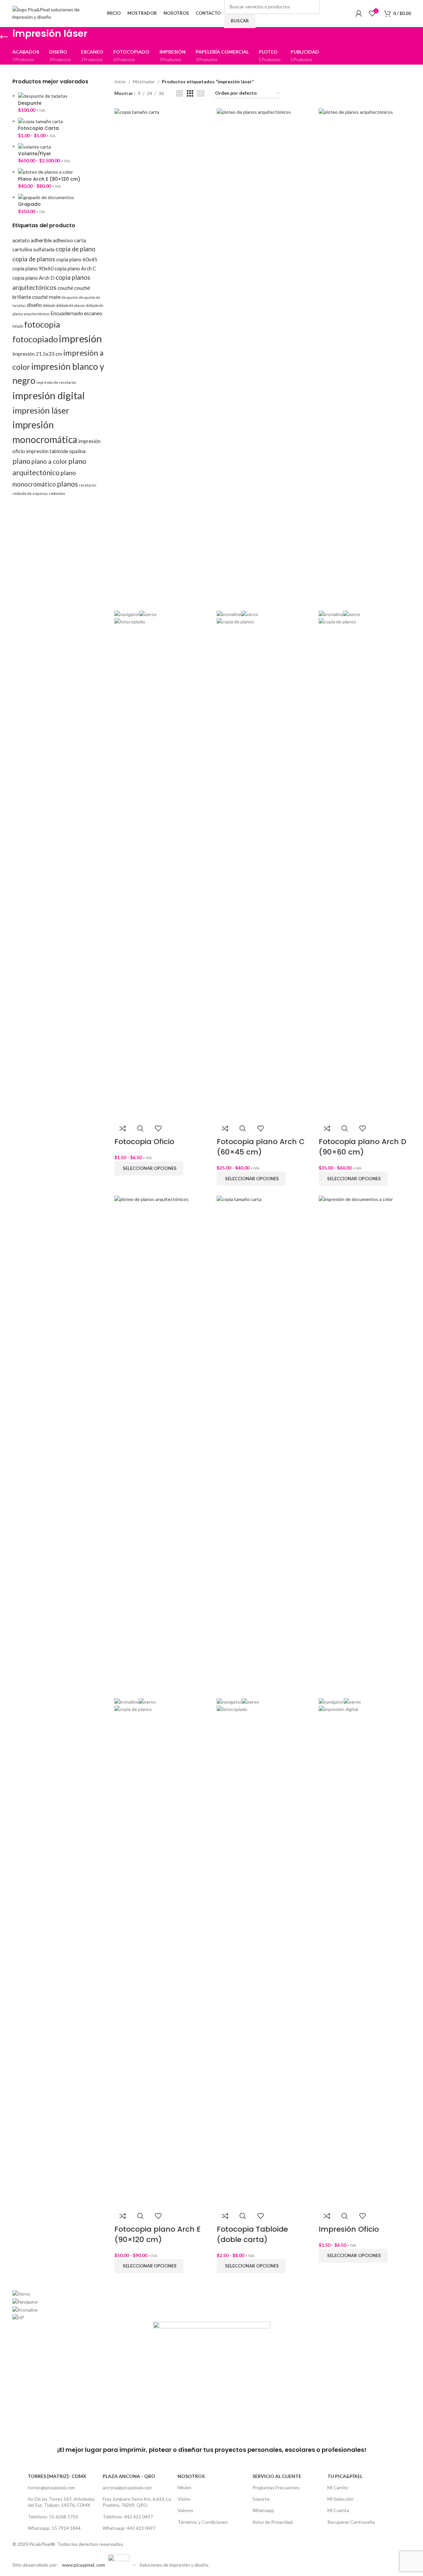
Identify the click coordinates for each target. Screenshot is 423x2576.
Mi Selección (340, 2499)
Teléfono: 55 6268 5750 (53, 2517)
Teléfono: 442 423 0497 (128, 2517)
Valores (185, 2510)
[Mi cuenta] (359, 13)
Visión (184, 2499)
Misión (184, 2487)
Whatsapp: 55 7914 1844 (54, 2528)
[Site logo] (54, 13)
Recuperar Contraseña (351, 2522)
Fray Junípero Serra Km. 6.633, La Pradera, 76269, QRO (137, 2502)
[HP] (212, 2306)
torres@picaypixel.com (51, 2487)
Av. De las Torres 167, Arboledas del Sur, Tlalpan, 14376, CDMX (61, 2502)
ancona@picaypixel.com (127, 2487)
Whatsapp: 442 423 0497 (129, 2528)
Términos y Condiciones (203, 2522)
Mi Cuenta (338, 2510)
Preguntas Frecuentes (276, 2487)
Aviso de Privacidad (273, 2522)
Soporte (261, 2499)
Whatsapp (263, 2510)
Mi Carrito (338, 2487)
